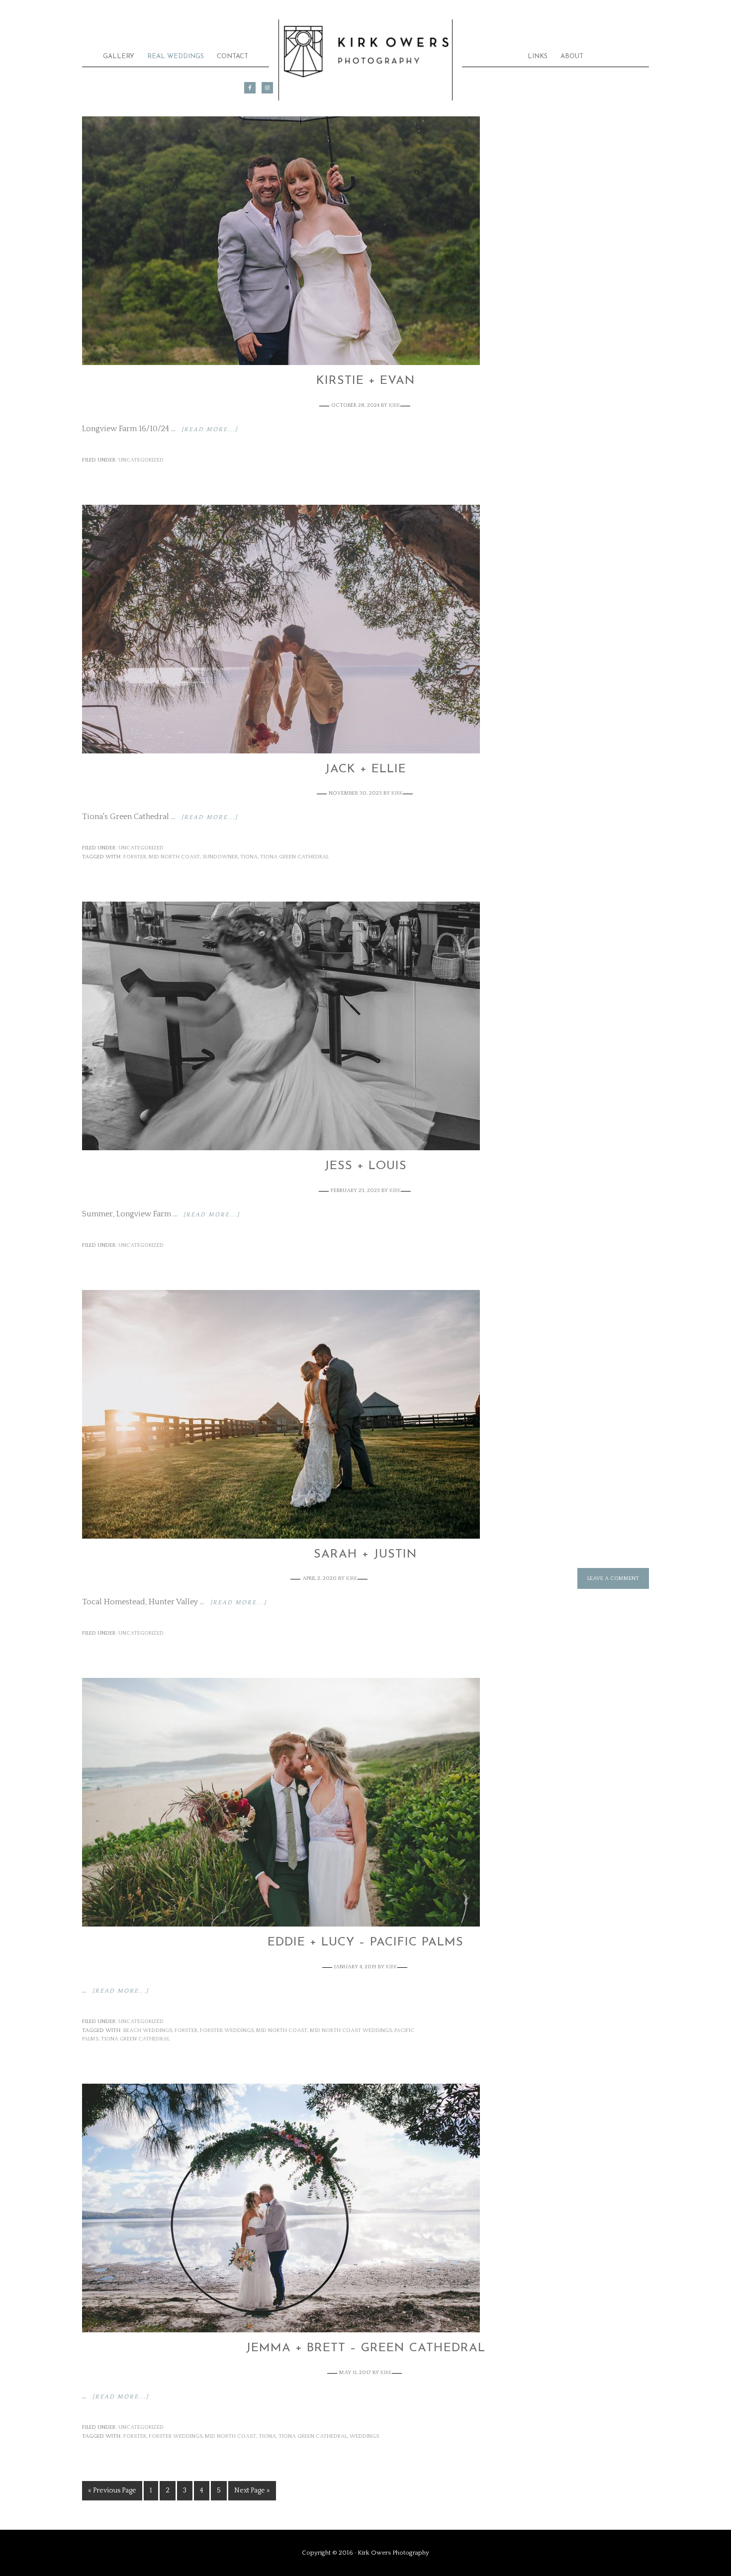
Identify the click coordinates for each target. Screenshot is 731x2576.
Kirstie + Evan (366, 381)
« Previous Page (112, 2490)
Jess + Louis (365, 1166)
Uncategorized (141, 460)
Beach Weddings (148, 2030)
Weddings (364, 2436)
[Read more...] (210, 429)
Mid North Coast (174, 857)
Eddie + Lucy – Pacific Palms (365, 1942)
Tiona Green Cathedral (294, 857)
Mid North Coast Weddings (351, 2030)
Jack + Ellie (365, 769)
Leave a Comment (613, 1578)
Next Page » (252, 2490)
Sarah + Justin (365, 1555)
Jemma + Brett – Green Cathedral (365, 2348)
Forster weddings (227, 2030)
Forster (135, 857)
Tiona (249, 857)
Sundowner (220, 857)
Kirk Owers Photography (365, 53)
